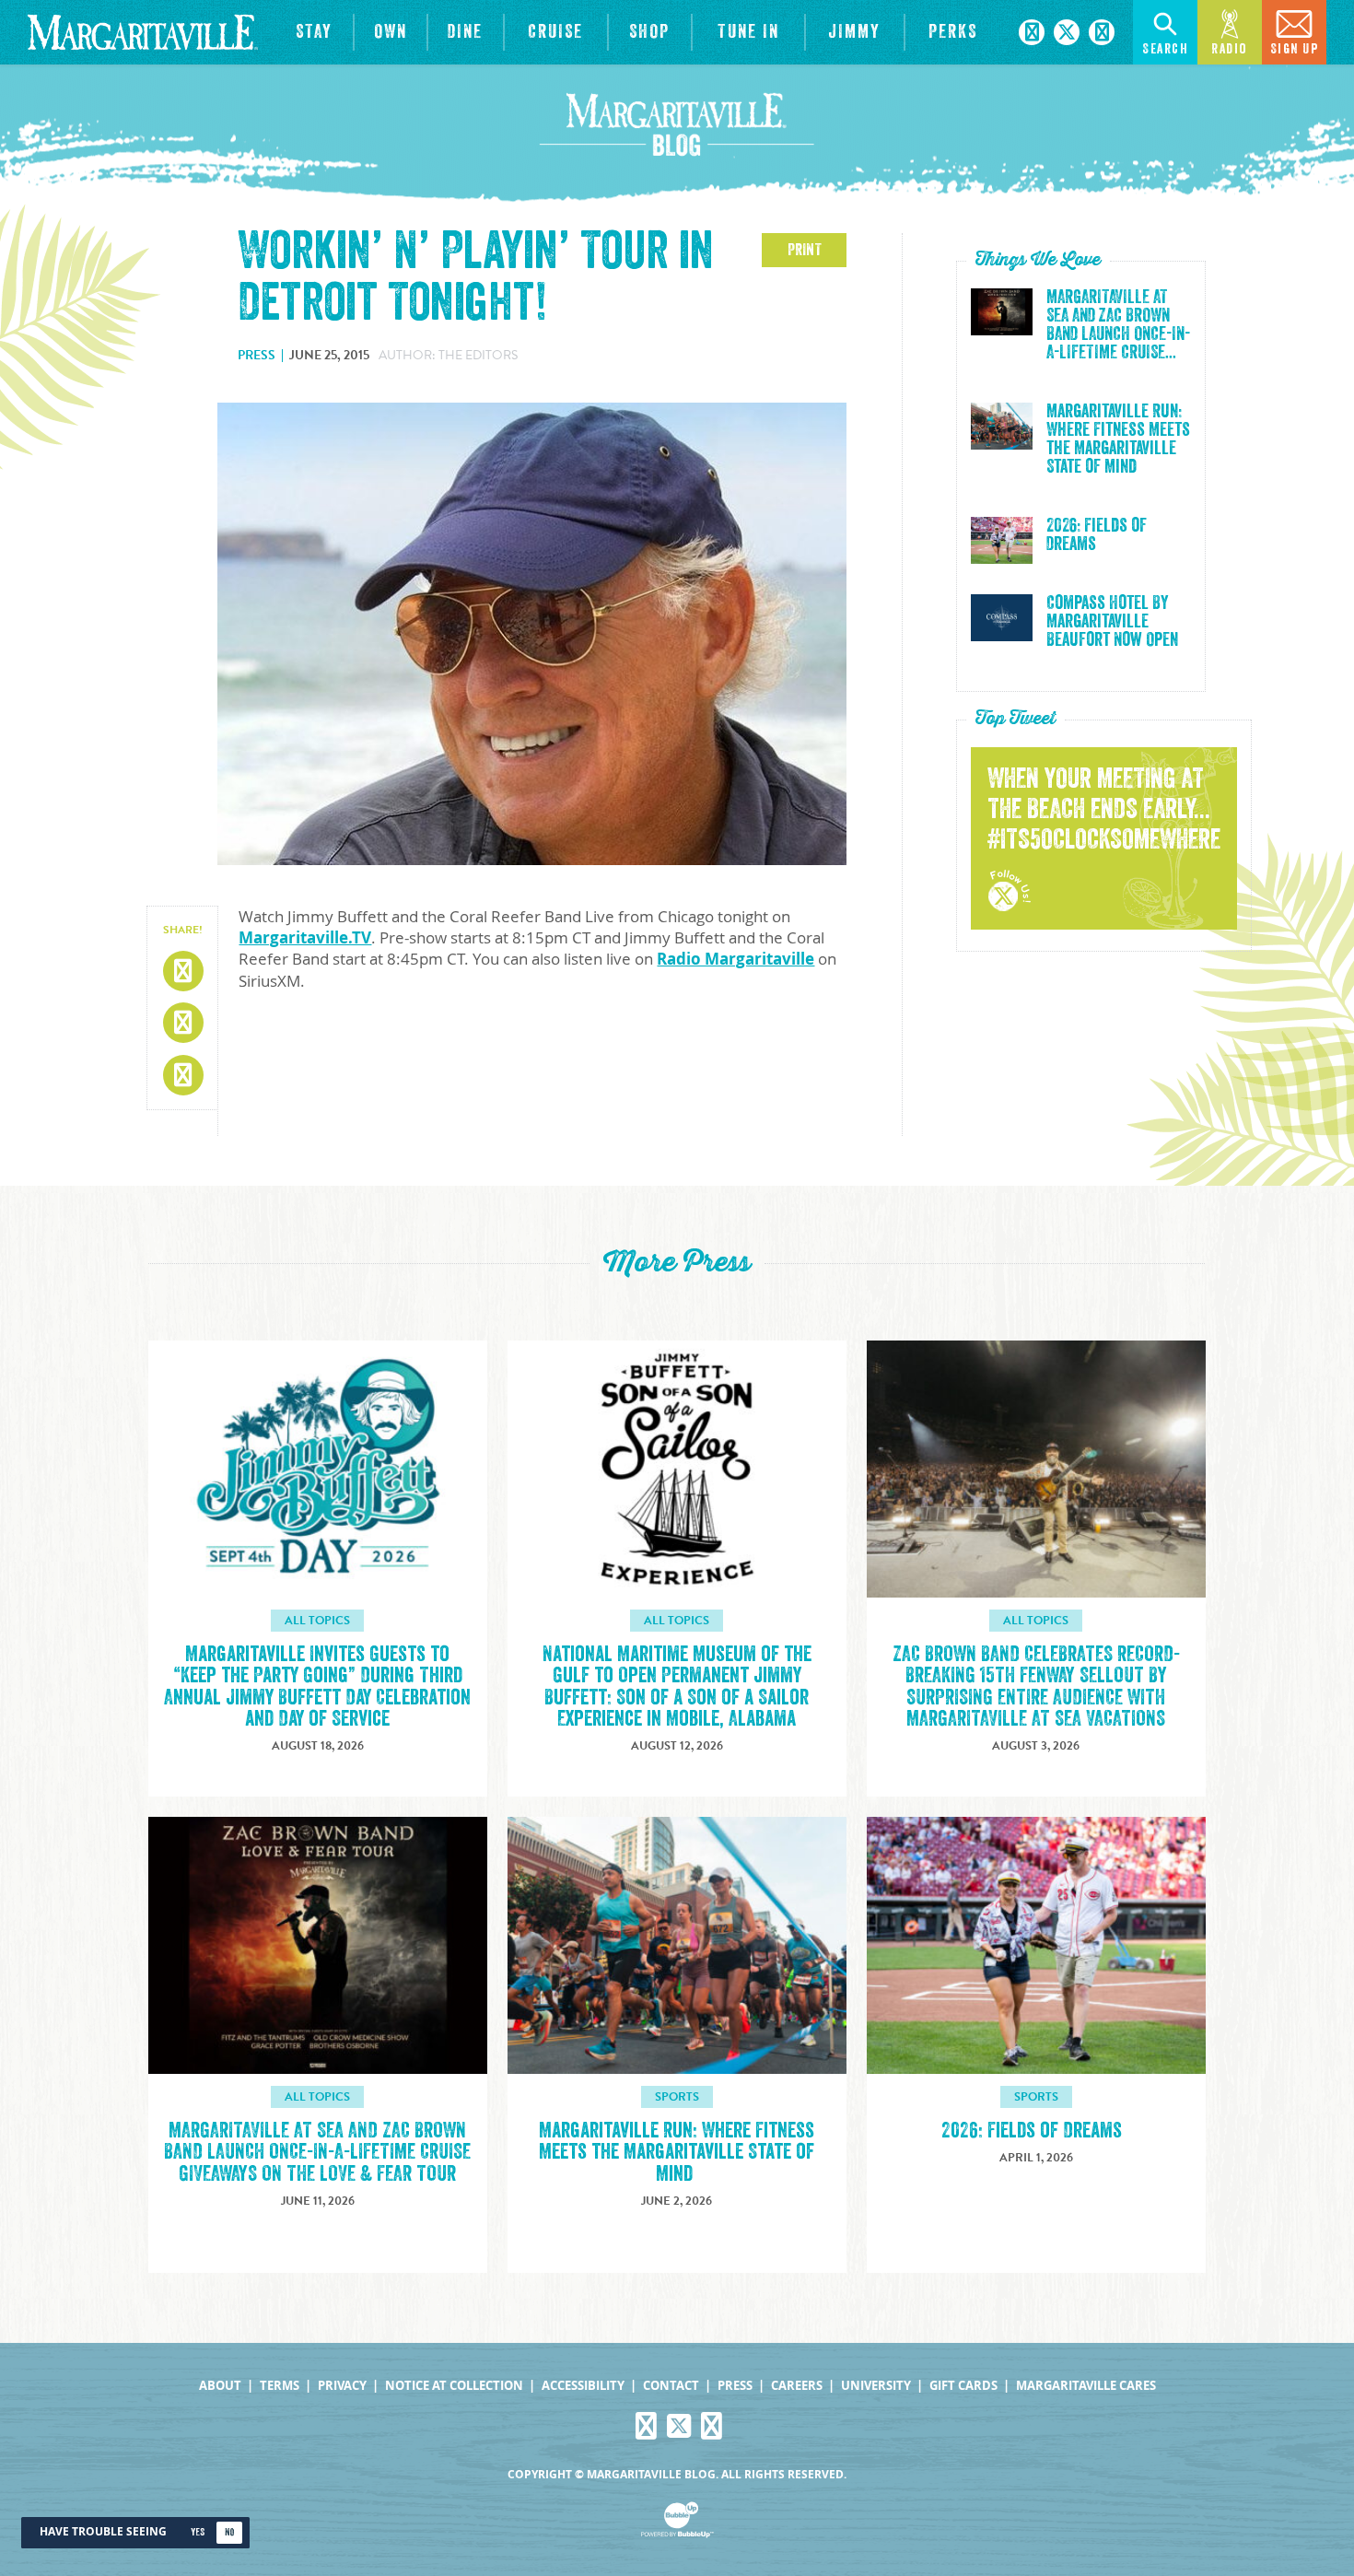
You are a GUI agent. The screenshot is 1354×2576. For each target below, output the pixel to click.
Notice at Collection (454, 2386)
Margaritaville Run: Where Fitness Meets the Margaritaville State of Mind (1118, 439)
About (220, 2386)
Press (735, 2386)
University (876, 2386)
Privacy (342, 2386)
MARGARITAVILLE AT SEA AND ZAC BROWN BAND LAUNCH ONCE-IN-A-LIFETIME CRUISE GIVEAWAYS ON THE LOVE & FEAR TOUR (317, 2152)
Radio (1230, 49)
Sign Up (1295, 49)
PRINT (805, 250)
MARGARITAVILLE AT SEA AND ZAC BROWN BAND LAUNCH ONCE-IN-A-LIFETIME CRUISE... (1118, 325)
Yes (198, 2532)
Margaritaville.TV (305, 937)
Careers (797, 2386)
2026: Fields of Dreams (1097, 535)
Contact (671, 2386)
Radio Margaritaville (735, 959)
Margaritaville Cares (1086, 2386)
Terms (280, 2386)
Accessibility (583, 2386)
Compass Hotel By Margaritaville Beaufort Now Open (1112, 622)
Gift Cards (963, 2386)
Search (1165, 49)
